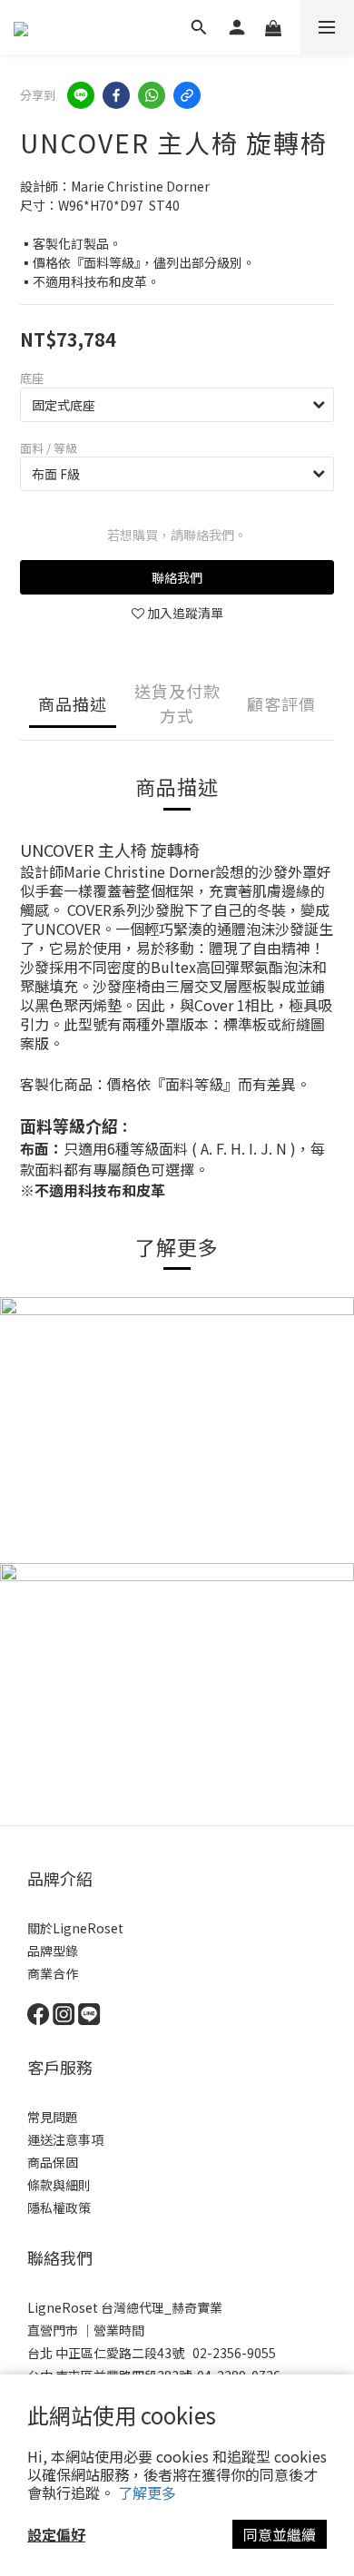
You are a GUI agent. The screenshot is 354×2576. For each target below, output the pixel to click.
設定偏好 (56, 2534)
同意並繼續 (280, 2534)
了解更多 (147, 2492)
